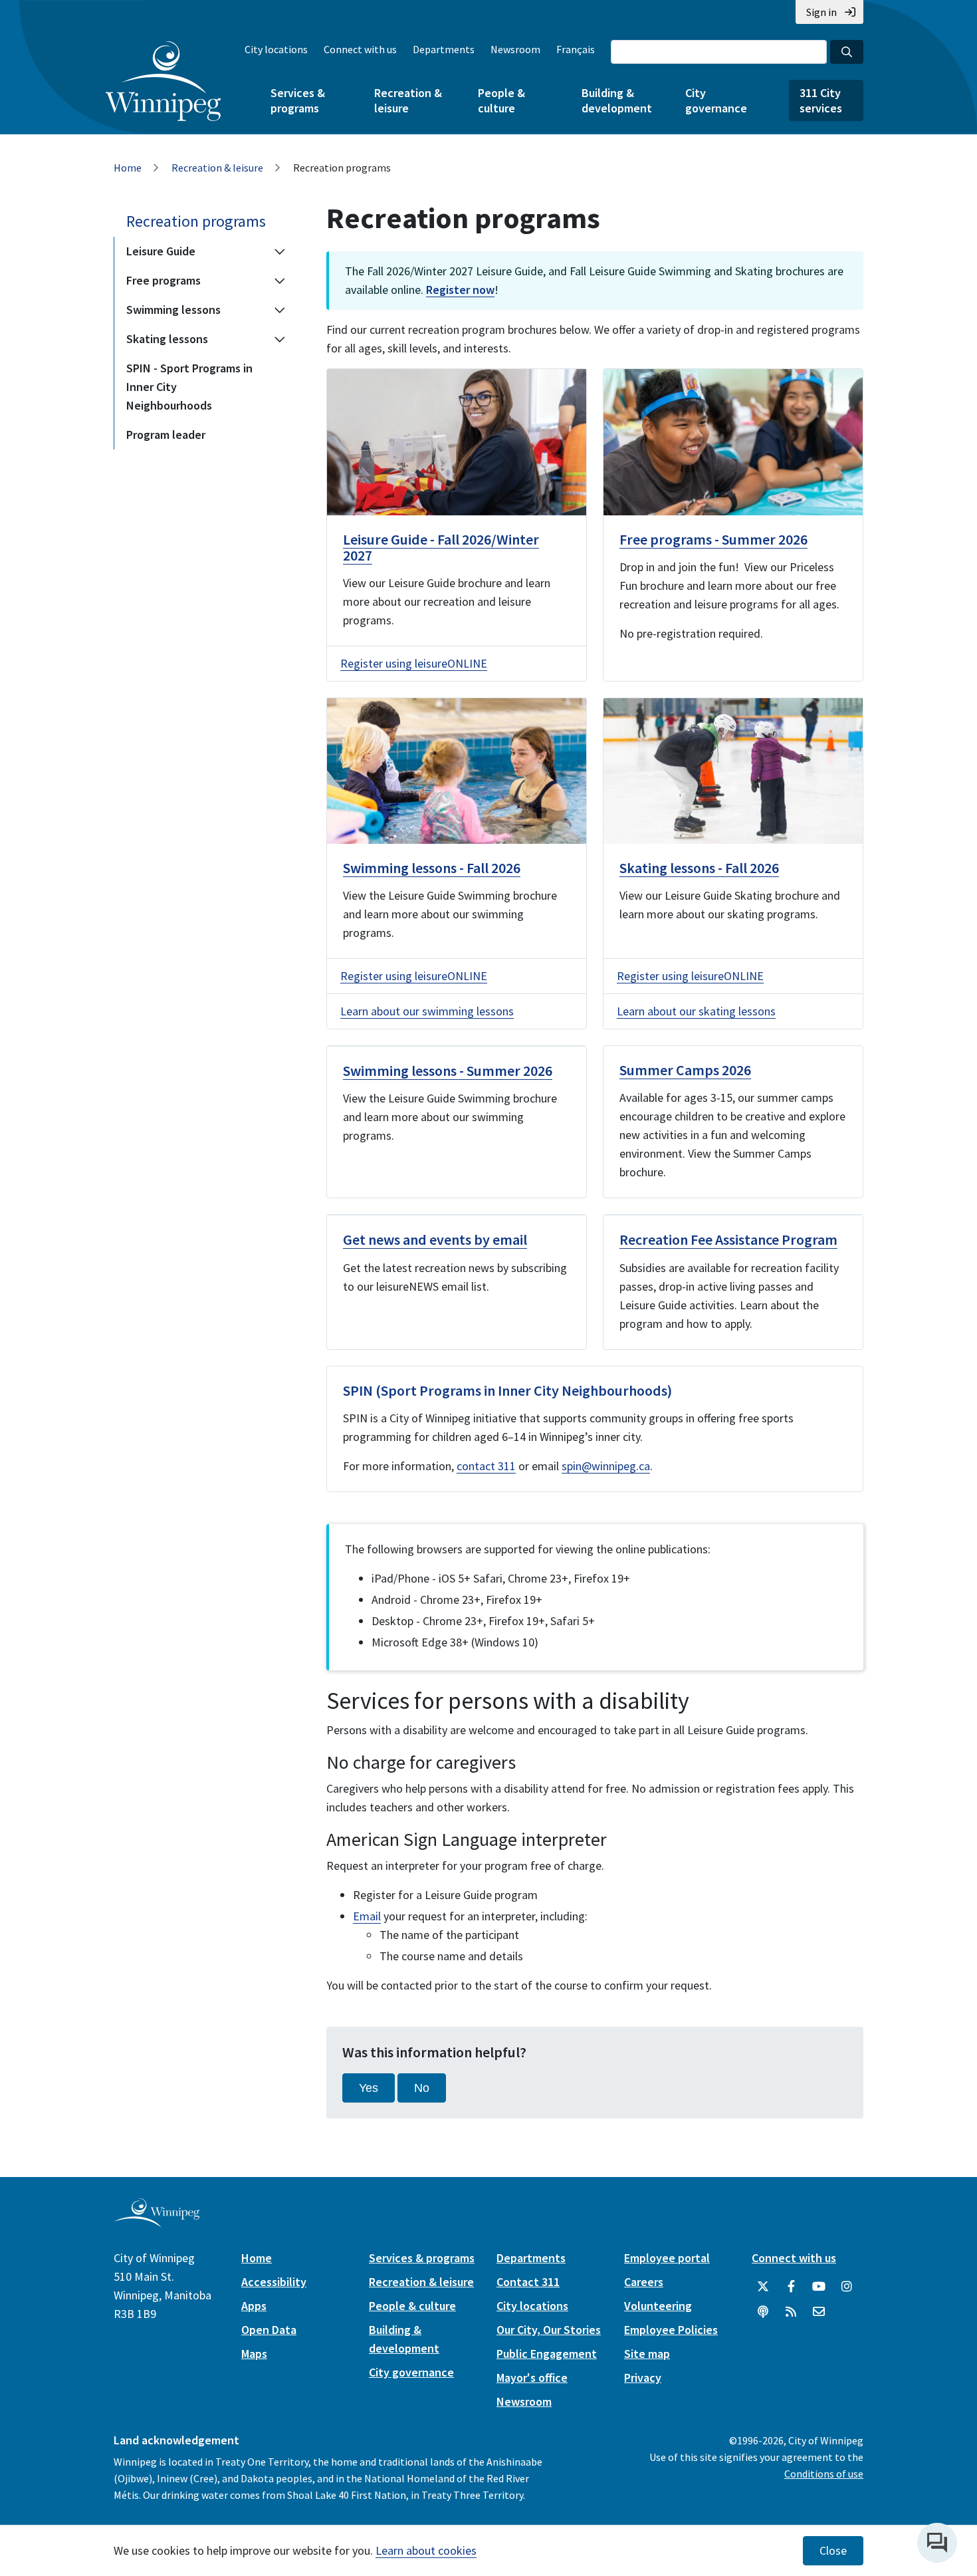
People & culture (501, 100)
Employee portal (667, 2258)
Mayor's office (532, 2378)
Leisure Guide (161, 251)
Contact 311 (528, 2282)
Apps (254, 2306)
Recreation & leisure (408, 100)
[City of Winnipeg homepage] (157, 2223)
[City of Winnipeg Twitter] (763, 2287)
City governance (716, 100)
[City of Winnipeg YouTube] (819, 2287)
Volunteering (658, 2306)
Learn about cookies (426, 2550)
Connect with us (360, 49)
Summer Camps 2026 (685, 1070)
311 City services (821, 100)
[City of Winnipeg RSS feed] (791, 2312)
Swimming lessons (173, 310)
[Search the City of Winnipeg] (847, 52)
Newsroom (515, 49)
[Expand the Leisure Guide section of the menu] (280, 251)
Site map (647, 2354)
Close (833, 2551)
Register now (460, 290)
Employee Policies (671, 2330)
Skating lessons (167, 339)
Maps (254, 2354)
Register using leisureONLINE (414, 663)
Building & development (617, 100)
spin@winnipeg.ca (606, 1466)
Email (367, 1916)
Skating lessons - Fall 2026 (699, 868)
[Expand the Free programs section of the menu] (280, 281)
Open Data (269, 2330)
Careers (644, 2282)
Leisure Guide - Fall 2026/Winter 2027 (441, 547)
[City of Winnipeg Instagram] (847, 2287)
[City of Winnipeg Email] (819, 2312)
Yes (369, 2088)
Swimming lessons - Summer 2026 (448, 1071)
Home (128, 168)
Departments (444, 49)
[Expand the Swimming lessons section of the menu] (280, 310)
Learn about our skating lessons (696, 1011)
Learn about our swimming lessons (427, 1011)
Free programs (163, 280)
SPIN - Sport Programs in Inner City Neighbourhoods (189, 387)
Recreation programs (196, 221)
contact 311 (486, 1466)
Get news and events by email (435, 1239)
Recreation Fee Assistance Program (728, 1239)
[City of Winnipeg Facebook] (791, 2287)
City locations (276, 49)
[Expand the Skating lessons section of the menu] (280, 339)
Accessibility (274, 2282)
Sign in (821, 12)
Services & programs (298, 100)
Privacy (643, 2378)
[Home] (163, 81)
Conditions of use (824, 2474)
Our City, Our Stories (549, 2330)
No (422, 2088)
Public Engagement (547, 2354)
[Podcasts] (763, 2312)
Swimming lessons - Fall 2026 (432, 868)
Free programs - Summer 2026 (713, 539)
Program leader (166, 435)
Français (576, 49)
